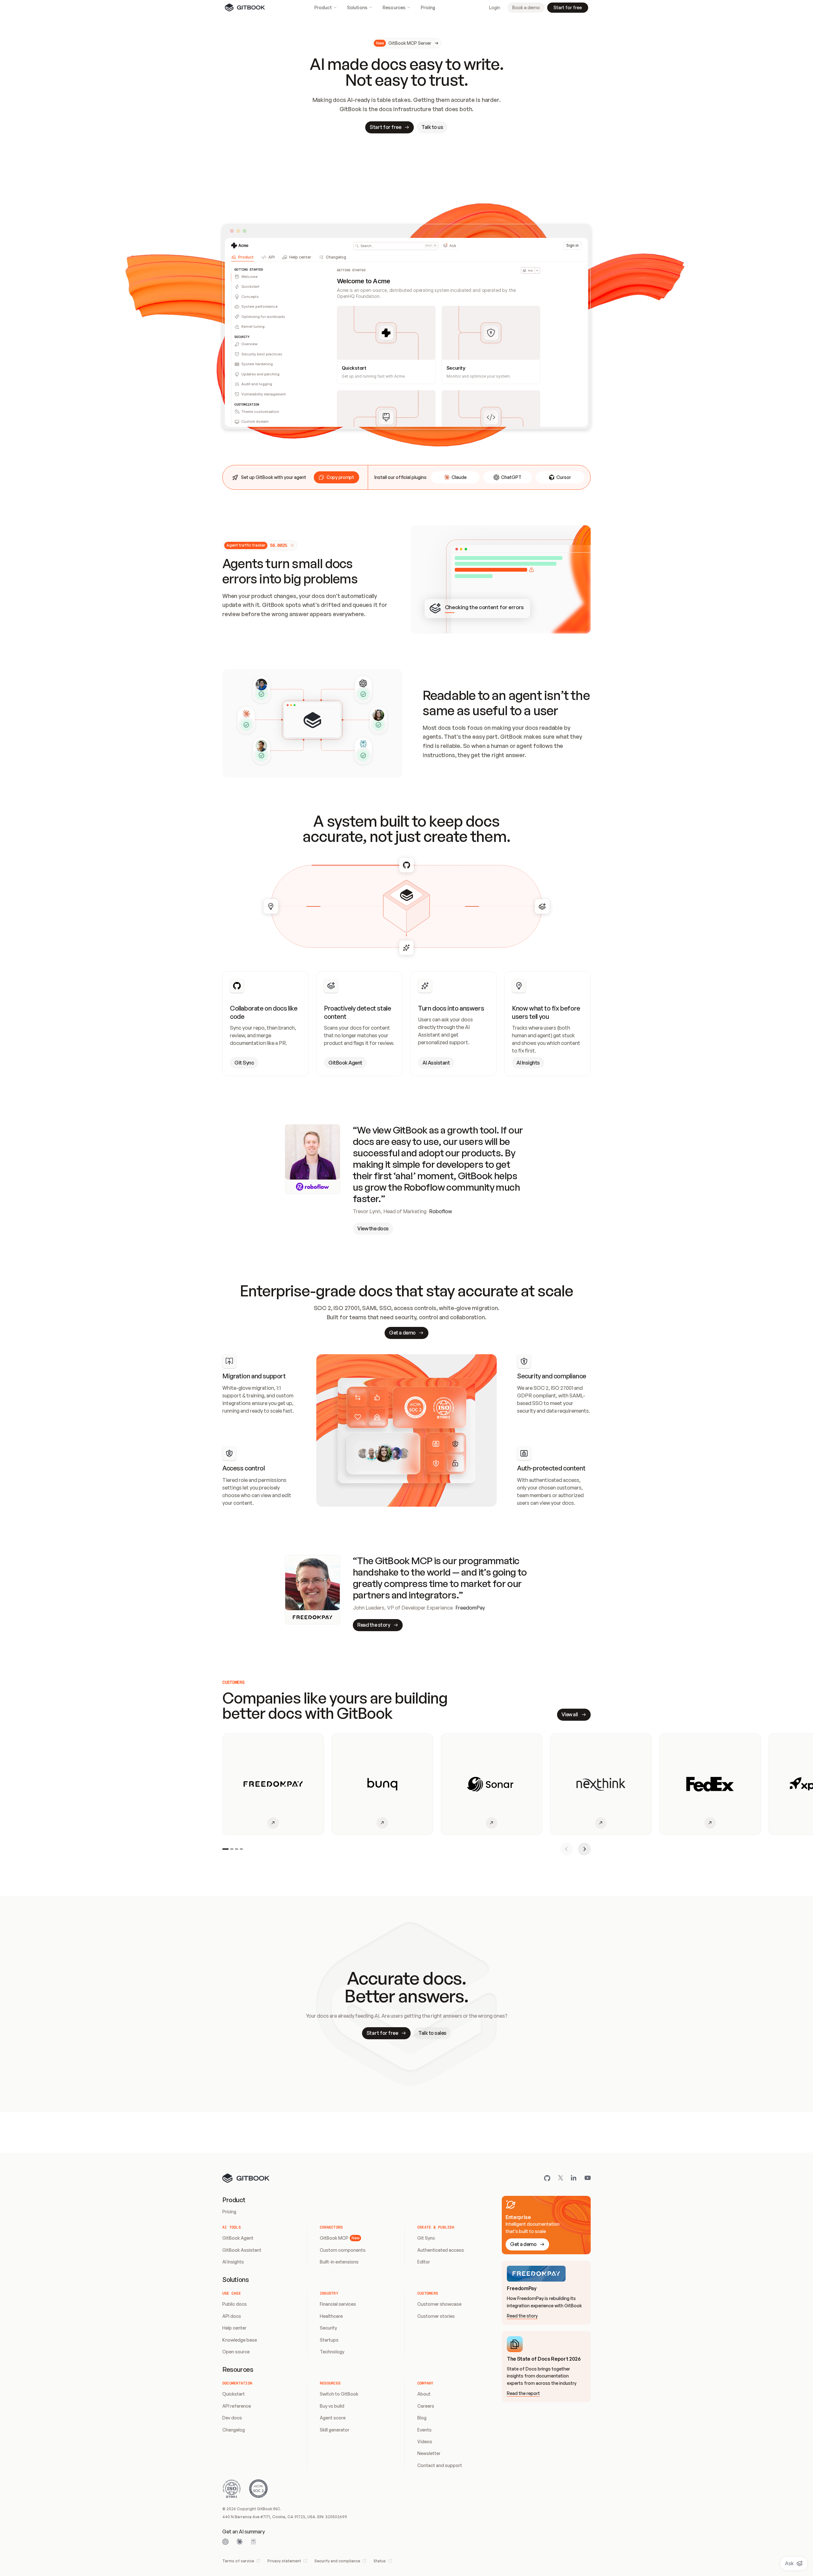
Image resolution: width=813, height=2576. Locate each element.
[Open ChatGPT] (225, 2542)
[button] (336, 477)
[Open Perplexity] (253, 2542)
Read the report (523, 2393)
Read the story (522, 2316)
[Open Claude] (239, 2542)
